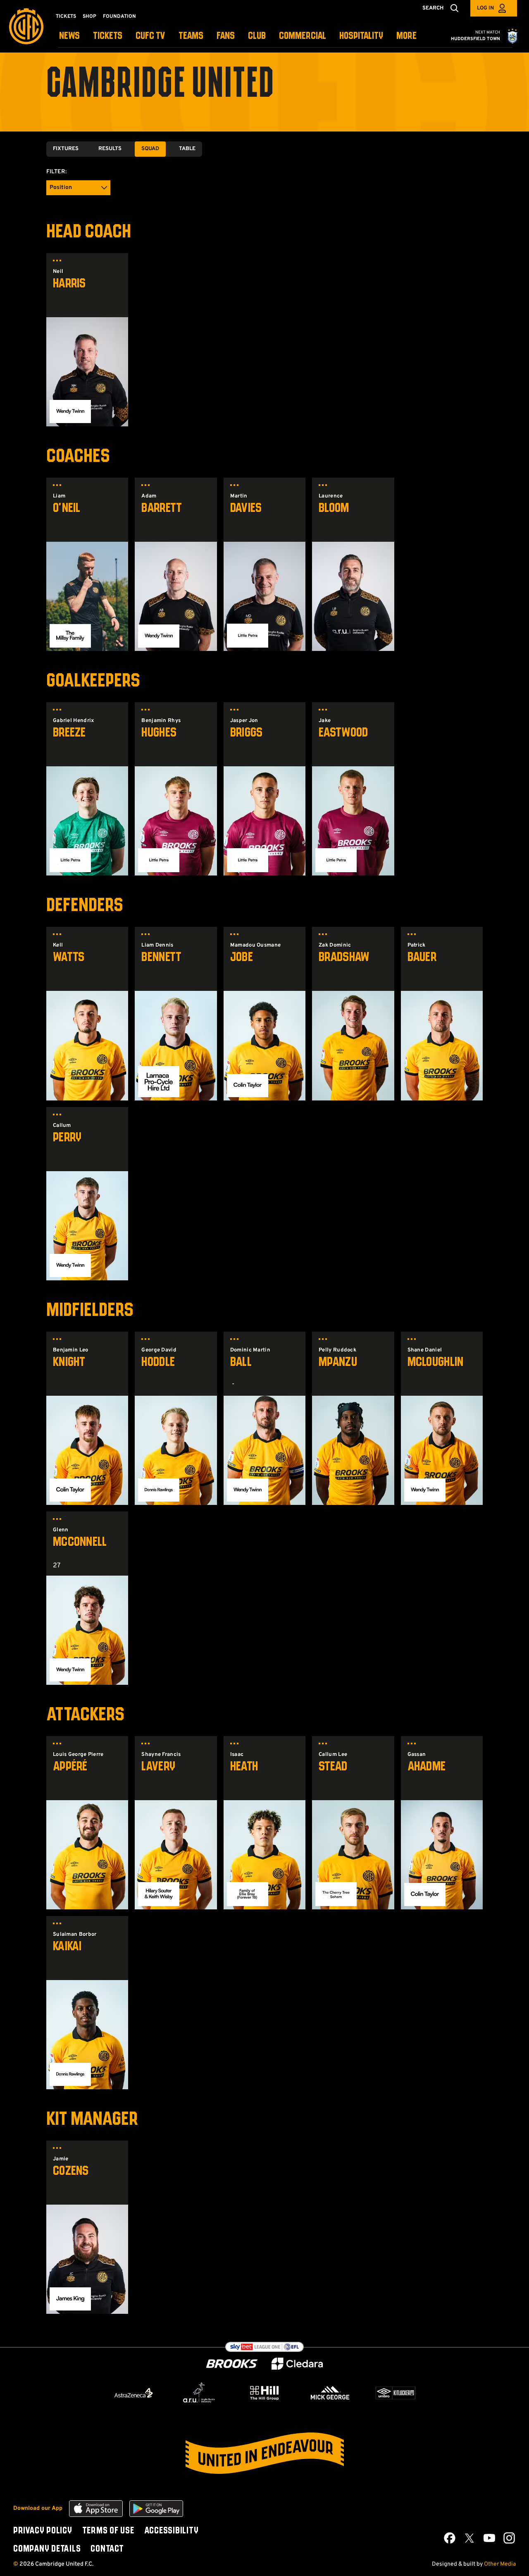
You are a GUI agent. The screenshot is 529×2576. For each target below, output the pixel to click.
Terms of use (108, 2531)
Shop (89, 17)
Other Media (500, 2564)
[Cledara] (297, 2364)
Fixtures (66, 149)
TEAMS (191, 36)
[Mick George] (330, 2393)
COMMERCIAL (303, 36)
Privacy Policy (43, 2531)
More (406, 36)
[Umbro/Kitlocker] (396, 2393)
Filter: (56, 172)
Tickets (66, 17)
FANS (226, 36)
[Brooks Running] (232, 2364)
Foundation (119, 17)
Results (110, 149)
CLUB (257, 36)
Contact (107, 2549)
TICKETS (108, 36)
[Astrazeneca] (133, 2393)
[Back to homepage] (26, 26)
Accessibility (172, 2531)
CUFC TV (150, 36)
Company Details (47, 2549)
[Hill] (264, 2393)
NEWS (69, 36)
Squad (150, 149)
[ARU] (199, 2393)
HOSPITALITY (361, 36)
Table (187, 149)
